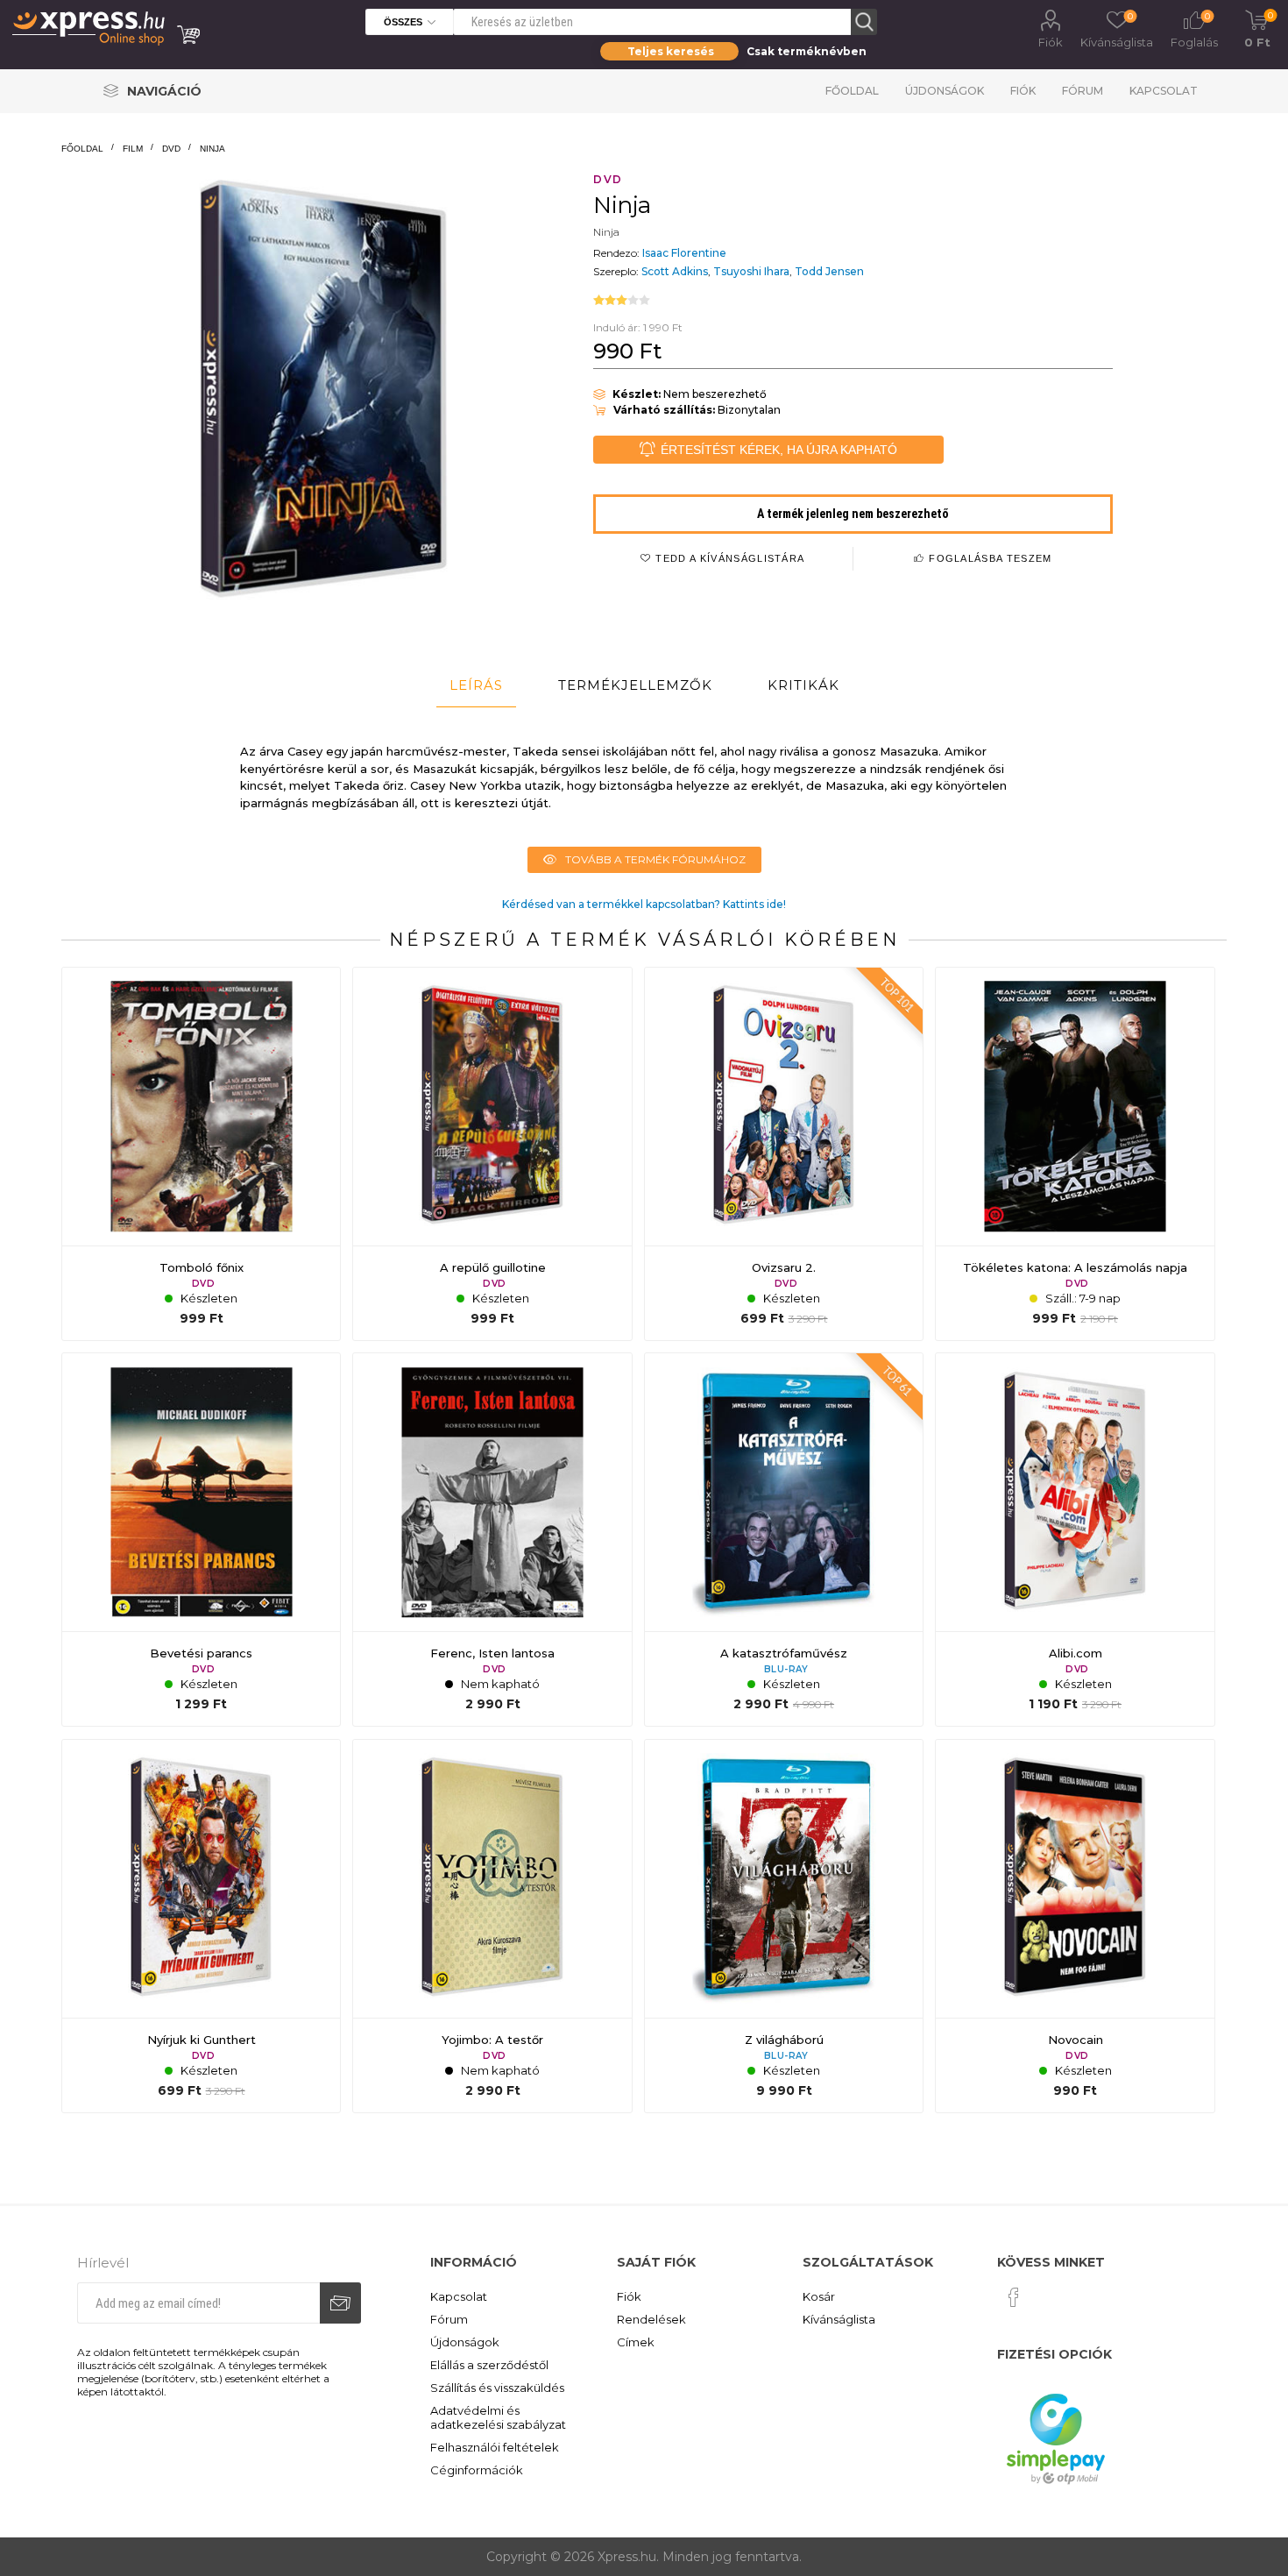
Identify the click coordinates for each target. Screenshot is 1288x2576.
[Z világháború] (784, 1926)
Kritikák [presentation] (803, 685)
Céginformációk (477, 2470)
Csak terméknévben (807, 51)
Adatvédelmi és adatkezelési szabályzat (498, 2417)
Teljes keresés (671, 51)
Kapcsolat (1164, 91)
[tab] (476, 685)
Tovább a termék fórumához (655, 859)
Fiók (1051, 42)
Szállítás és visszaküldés (497, 2388)
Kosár (819, 2296)
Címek (636, 2342)
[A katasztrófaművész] (784, 1540)
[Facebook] (1014, 2297)
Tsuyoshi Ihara (751, 271)
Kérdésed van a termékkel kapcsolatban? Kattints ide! (644, 904)
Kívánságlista (839, 2319)
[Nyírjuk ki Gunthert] (201, 1926)
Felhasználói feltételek (495, 2447)
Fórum (1083, 91)
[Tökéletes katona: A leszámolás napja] (1075, 1154)
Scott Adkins (675, 271)
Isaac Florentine (684, 253)
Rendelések (651, 2319)
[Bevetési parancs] (201, 1540)
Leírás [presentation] (476, 685)
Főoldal (852, 91)
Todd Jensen (829, 271)
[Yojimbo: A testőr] (492, 1926)
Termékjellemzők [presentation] (635, 685)
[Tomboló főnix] (201, 1154)
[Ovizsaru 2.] (784, 1154)
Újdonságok (945, 91)
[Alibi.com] (1075, 1540)
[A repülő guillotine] (492, 1154)
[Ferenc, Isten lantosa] (492, 1540)
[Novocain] (1075, 1926)
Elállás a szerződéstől (489, 2365)
